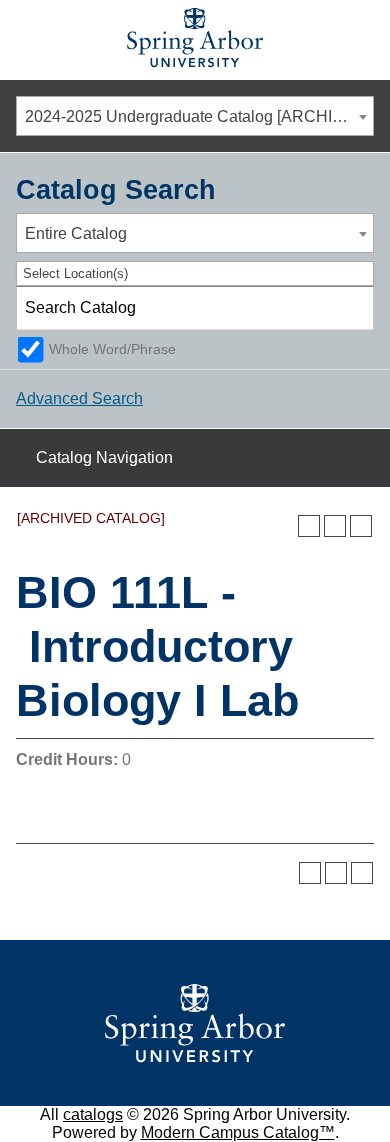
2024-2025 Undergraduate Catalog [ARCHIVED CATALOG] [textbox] (199, 116)
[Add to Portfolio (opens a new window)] (309, 526)
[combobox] (195, 116)
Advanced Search (79, 398)
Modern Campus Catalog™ (238, 1132)
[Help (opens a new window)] (361, 526)
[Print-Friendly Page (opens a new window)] (335, 526)
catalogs (93, 1114)
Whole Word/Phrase (112, 349)
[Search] (353, 308)
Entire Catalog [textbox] (76, 233)
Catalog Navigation (104, 457)
